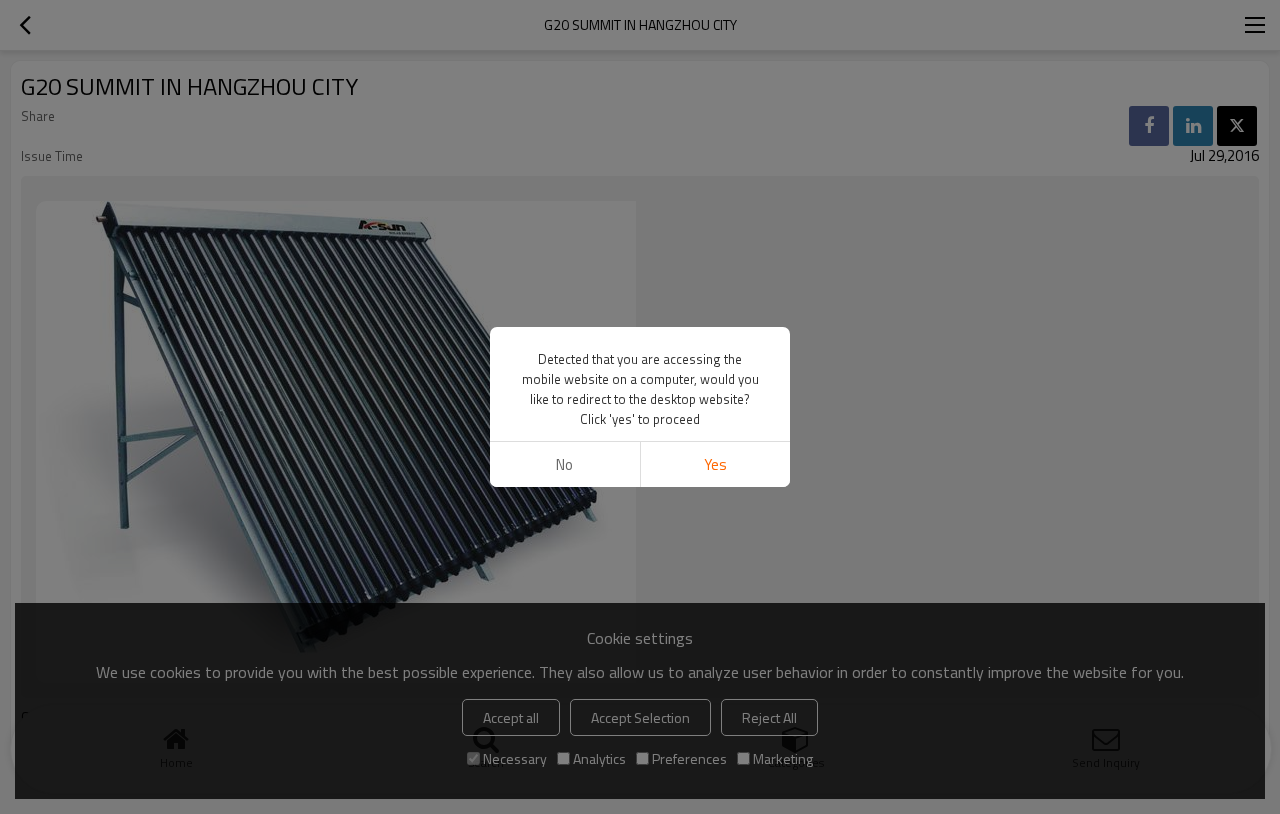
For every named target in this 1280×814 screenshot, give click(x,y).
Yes (715, 464)
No (564, 464)
